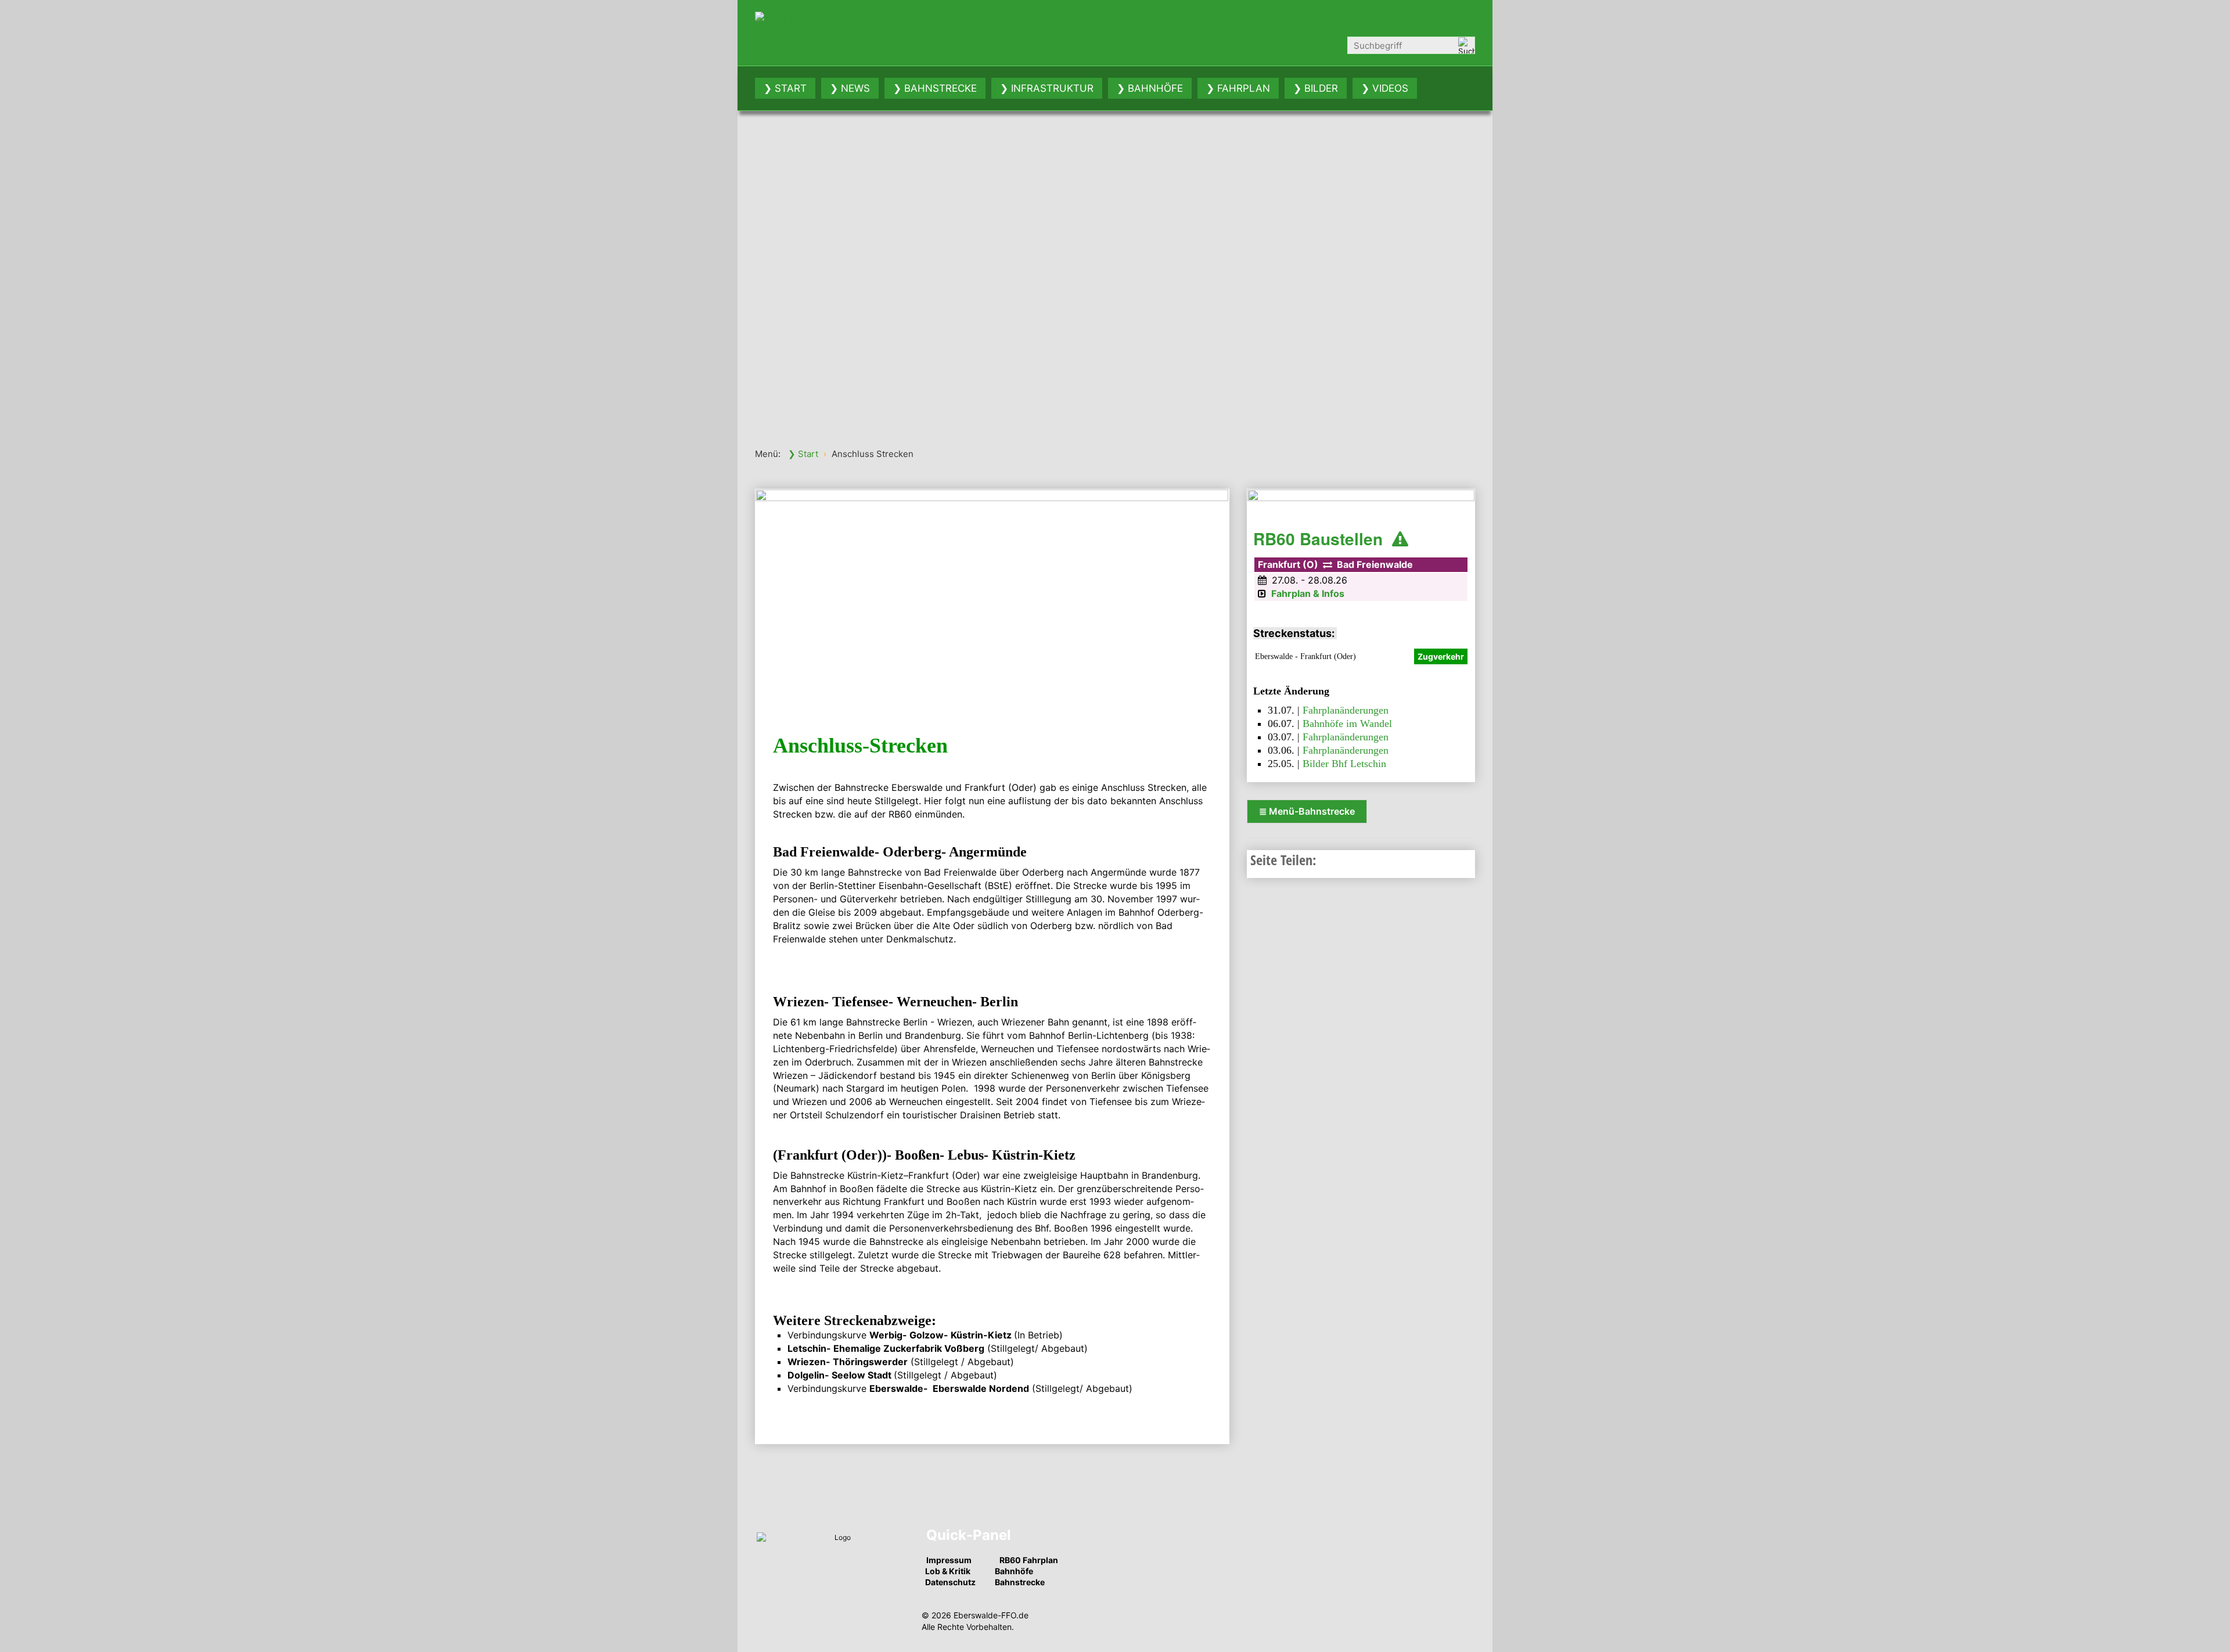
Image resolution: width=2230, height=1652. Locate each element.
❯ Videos (1385, 88)
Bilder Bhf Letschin (1344, 764)
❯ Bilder (1316, 88)
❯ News (850, 88)
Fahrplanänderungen (1346, 710)
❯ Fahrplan (1238, 88)
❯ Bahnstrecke (935, 88)
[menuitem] (785, 88)
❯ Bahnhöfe (1150, 88)
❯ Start (785, 88)
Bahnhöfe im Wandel (1347, 724)
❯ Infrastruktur (1047, 88)
